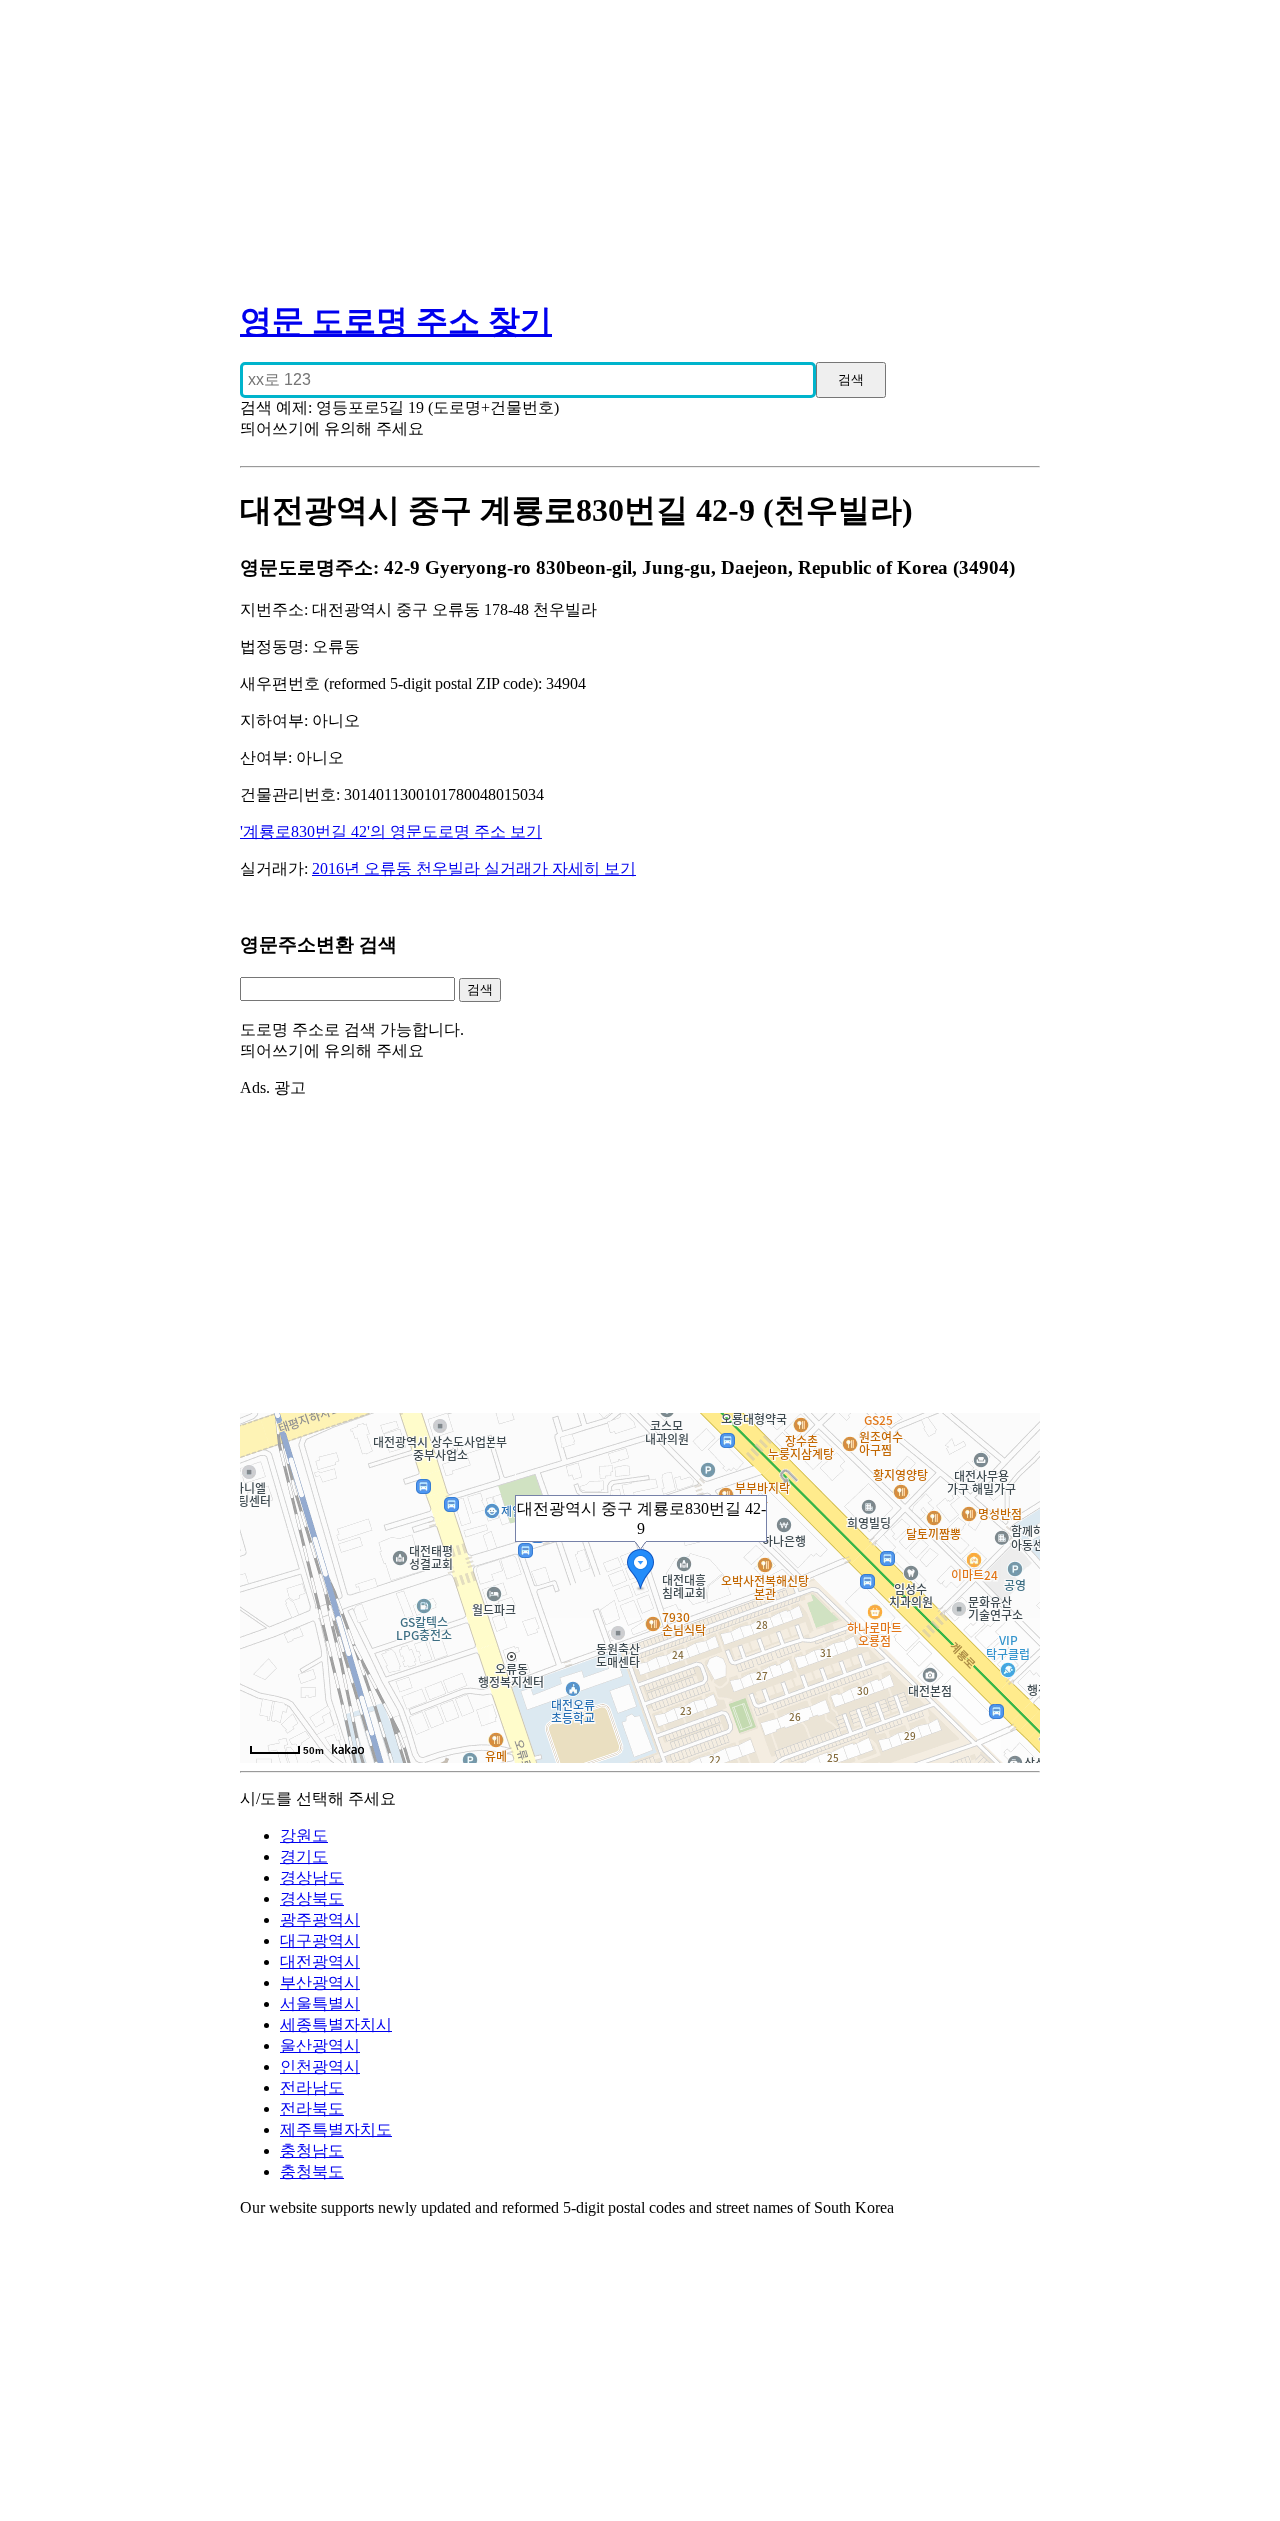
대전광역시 (320, 1961)
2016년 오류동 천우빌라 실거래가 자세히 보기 (474, 868)
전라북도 (312, 2108)
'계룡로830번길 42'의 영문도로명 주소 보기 (391, 831)
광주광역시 (320, 1919)
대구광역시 (320, 1940)
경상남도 (312, 1877)
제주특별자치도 (336, 2129)
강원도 (304, 1835)
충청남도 (312, 2150)
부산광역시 (320, 1982)
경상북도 (312, 1898)
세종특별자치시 (336, 2024)
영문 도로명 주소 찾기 (396, 321)
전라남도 (312, 2087)
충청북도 (312, 2171)
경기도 (304, 1856)
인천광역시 (320, 2066)
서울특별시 (320, 2003)
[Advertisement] (640, 140)
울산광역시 (320, 2045)
